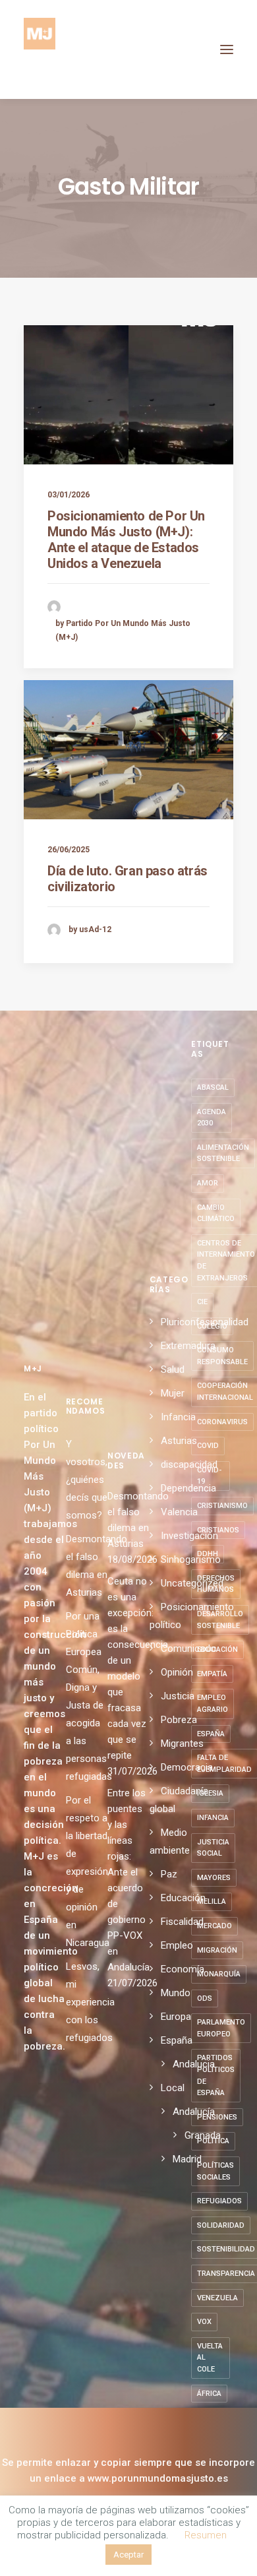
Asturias (179, 1441)
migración (217, 1950)
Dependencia (188, 1488)
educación (217, 1649)
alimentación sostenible (223, 1153)
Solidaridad (221, 2225)
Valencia (179, 1512)
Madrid (187, 2159)
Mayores (214, 1878)
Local (173, 2088)
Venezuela (217, 2298)
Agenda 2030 (212, 1118)
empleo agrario (213, 1704)
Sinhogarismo (191, 1559)
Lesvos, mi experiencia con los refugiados (90, 2002)
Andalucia (194, 2064)
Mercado (214, 1926)
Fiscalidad (182, 1922)
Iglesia (210, 1793)
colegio (212, 1326)
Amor (208, 1183)
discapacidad (189, 1464)
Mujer (173, 1393)
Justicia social (213, 1848)
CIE (202, 1302)
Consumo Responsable (222, 1356)
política (213, 2141)
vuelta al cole (210, 2358)
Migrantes (182, 1744)
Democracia (187, 1767)
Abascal (213, 1087)
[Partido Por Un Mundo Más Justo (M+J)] (40, 49)
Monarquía (219, 1974)
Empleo (177, 1945)
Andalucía (194, 2112)
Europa (176, 2017)
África (209, 2394)
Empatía (212, 1674)
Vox (204, 2322)
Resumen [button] (206, 2535)
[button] (227, 49)
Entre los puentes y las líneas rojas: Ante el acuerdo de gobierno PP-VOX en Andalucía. (128, 1880)
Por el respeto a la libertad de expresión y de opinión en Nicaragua (88, 1871)
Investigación (189, 1536)
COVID (208, 1446)
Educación (183, 1898)
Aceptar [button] (128, 2555)
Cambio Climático (216, 1213)
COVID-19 (209, 1476)
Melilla (212, 1901)
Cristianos (218, 1530)
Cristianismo (222, 1506)
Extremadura (188, 1346)
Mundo (176, 1993)
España (177, 2040)
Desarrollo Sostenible (220, 1620)
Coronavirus (222, 1422)
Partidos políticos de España (216, 2075)
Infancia (178, 1417)
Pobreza (179, 1720)
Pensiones (217, 2117)
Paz (169, 1874)
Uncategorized (192, 1583)
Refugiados (219, 2201)
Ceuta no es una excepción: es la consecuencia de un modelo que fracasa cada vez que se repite (128, 1668)
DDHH (208, 1554)
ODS (205, 1998)
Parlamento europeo (221, 2028)
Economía (183, 1969)
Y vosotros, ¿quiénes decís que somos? (87, 1480)
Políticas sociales (215, 2171)
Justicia (178, 1696)
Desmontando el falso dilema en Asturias (128, 1520)
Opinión (177, 1672)
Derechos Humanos (216, 1584)
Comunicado (188, 1649)
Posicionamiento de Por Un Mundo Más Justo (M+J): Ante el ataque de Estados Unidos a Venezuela (126, 540)
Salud (173, 1369)
